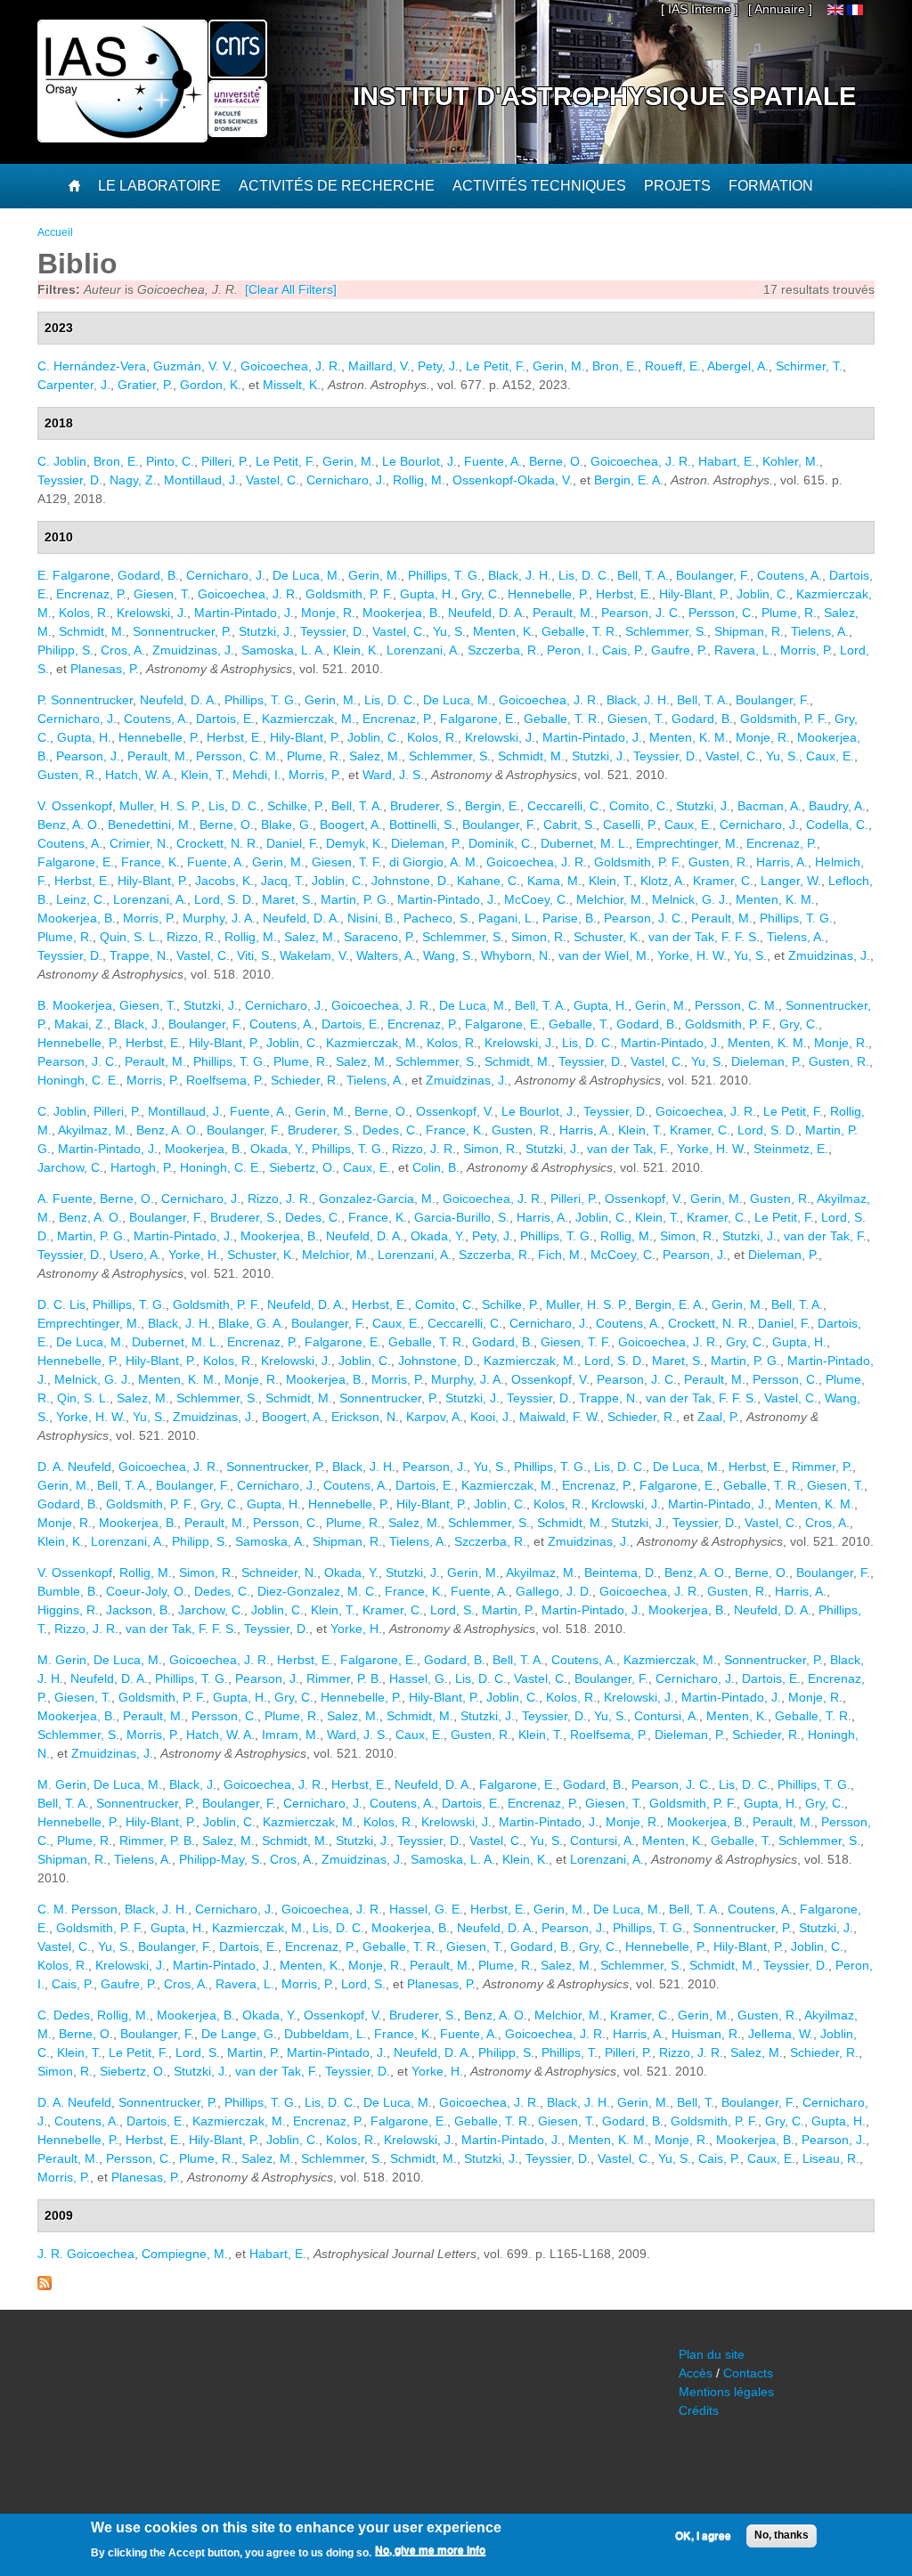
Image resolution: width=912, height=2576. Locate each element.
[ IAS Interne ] (700, 9)
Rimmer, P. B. (344, 1678)
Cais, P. (623, 650)
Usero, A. (135, 1255)
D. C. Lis (61, 1304)
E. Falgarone (74, 575)
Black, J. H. (520, 575)
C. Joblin (62, 461)
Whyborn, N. (516, 955)
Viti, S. (255, 955)
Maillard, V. (379, 366)
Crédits (699, 2410)
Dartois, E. (225, 719)
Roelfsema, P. (225, 1080)
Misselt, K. (292, 385)
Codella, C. (837, 825)
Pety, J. (438, 366)
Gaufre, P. (679, 650)
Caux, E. (830, 756)
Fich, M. (561, 1255)
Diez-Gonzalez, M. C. (318, 1591)
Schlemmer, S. (666, 631)
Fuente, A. (493, 461)
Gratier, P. (145, 385)
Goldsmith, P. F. (349, 594)
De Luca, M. (307, 575)
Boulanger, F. (713, 575)
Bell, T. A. (643, 575)
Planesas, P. (105, 669)
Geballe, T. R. (580, 631)
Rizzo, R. (192, 937)
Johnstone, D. (411, 881)
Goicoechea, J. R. (291, 366)
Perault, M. (563, 613)
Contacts (748, 2373)
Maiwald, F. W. (560, 1417)
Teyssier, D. (70, 480)
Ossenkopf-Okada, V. (513, 480)
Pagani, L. (507, 918)
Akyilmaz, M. (94, 1130)
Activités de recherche (337, 186)
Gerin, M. (559, 366)
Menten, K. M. (689, 737)
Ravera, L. (744, 650)
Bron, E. (615, 366)
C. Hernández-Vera (92, 366)
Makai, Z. (81, 1024)
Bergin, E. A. (629, 480)
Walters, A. (386, 955)
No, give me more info (430, 2550)
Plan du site (712, 2354)
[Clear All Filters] (291, 289)
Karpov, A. (435, 1417)
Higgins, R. (68, 1610)
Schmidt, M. (92, 631)
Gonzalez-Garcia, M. (377, 1199)
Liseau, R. (831, 2158)
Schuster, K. (607, 937)
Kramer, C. (723, 881)
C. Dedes (64, 2015)
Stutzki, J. (266, 631)
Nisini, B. (372, 918)
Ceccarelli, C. (565, 806)
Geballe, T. (579, 1024)
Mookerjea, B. (402, 613)
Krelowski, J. (152, 613)
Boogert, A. (351, 825)
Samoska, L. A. (284, 650)
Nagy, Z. (133, 480)
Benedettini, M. (150, 825)
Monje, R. (328, 613)
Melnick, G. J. (690, 899)
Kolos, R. (84, 613)
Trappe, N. (139, 955)
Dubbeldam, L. (326, 2034)
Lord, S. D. (224, 899)
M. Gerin (62, 1660)
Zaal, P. (718, 1417)
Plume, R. (789, 613)
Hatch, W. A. (139, 775)
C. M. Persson (77, 1909)
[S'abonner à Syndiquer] (45, 2286)
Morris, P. (806, 650)
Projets (677, 186)
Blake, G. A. (251, 1323)
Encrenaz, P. (91, 594)
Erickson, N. (365, 1417)
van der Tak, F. (628, 1149)
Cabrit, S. (570, 825)
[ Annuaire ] (780, 9)
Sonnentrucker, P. (182, 631)
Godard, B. (148, 575)
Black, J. (138, 1024)
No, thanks (782, 2535)
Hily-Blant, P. (694, 594)
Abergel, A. (738, 366)
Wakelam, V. (314, 955)
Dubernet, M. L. (585, 843)
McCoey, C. (537, 899)
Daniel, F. (293, 843)
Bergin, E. (493, 806)
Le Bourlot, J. (419, 461)
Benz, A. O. (69, 825)
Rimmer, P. (822, 1467)
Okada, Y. (277, 1149)
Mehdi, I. (257, 775)
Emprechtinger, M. (688, 843)
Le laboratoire (159, 186)
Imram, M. (291, 1735)
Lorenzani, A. (423, 650)
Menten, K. (504, 631)
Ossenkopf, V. (455, 1111)
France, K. (151, 862)
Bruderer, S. (424, 806)
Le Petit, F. (496, 366)
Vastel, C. (273, 480)
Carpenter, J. (74, 385)
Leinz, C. (81, 899)
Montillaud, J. (201, 480)
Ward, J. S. (393, 775)
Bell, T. (696, 2102)
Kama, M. (554, 881)
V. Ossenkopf (75, 806)
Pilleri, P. (225, 461)
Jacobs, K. (224, 881)
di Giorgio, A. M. (434, 862)
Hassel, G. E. (426, 1909)
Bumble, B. (68, 1591)
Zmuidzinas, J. (193, 650)
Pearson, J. (88, 756)
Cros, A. (123, 650)
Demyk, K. (355, 843)
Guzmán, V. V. (193, 366)
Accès (696, 2373)
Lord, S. (452, 1610)
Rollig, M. (419, 480)
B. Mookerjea (75, 1005)
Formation (771, 186)
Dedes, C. (391, 1130)
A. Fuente (65, 1199)
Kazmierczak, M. (309, 719)
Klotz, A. (663, 881)
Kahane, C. (489, 881)
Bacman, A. (769, 806)
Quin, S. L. (130, 937)
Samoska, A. (270, 1541)
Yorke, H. (194, 1255)
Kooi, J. (491, 1417)
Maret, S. (288, 899)
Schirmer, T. (809, 366)
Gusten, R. (68, 775)
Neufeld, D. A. (487, 613)
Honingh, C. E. (78, 1080)
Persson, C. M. (238, 756)
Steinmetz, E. (791, 1149)
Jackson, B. (138, 1610)
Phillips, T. (570, 2052)
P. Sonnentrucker (85, 700)
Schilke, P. (296, 806)
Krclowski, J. (626, 1504)
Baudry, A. (837, 806)
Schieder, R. (305, 1080)
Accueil (55, 232)
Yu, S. (449, 631)
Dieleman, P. (426, 843)
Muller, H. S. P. (160, 806)
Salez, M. (375, 756)
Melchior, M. (611, 899)
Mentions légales (726, 2392)
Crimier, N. (139, 843)
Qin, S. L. (83, 1398)
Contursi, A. (667, 1716)
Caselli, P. (630, 825)
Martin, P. (508, 1610)
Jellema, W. (781, 2034)
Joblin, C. (763, 594)
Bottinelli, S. (422, 825)
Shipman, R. (749, 631)
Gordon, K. (211, 385)
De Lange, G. (239, 2034)
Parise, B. (570, 918)
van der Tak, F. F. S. (704, 937)
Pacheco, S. (437, 918)
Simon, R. (539, 937)
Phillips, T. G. (444, 575)
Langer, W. (791, 881)
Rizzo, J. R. (424, 1149)
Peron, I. (571, 650)
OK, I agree (703, 2536)
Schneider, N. (279, 1572)
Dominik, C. (501, 843)
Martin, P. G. (355, 899)
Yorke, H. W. (692, 955)
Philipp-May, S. (221, 1859)
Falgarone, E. (478, 719)
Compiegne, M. (185, 2254)
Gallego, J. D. (554, 1591)
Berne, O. (556, 461)
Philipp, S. (65, 650)
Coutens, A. (790, 575)
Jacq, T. (283, 881)
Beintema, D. (621, 1572)
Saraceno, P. (379, 937)
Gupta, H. (427, 594)
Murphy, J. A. (219, 918)
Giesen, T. (162, 594)
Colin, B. (436, 1167)
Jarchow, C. (70, 1167)
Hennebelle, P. (548, 594)
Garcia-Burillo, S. (462, 1217)
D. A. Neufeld (74, 1467)
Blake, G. (287, 825)
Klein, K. (356, 650)
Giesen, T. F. (347, 862)
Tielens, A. (820, 631)
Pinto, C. (170, 461)
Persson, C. (721, 613)
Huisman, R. (706, 2034)
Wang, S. (448, 955)
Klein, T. (203, 775)
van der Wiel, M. (604, 955)
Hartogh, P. (142, 1167)
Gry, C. (481, 594)
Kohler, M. (791, 461)
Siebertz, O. (302, 1167)
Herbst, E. (624, 594)
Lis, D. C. (584, 575)
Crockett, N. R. (218, 843)
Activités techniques (539, 186)
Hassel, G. (419, 1678)
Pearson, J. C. (641, 613)
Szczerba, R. (504, 650)
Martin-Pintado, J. (244, 613)
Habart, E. (727, 461)
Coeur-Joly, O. (147, 1591)
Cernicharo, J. (346, 480)
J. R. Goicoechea (86, 2254)
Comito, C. (639, 806)
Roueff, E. (673, 366)
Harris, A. (782, 862)
